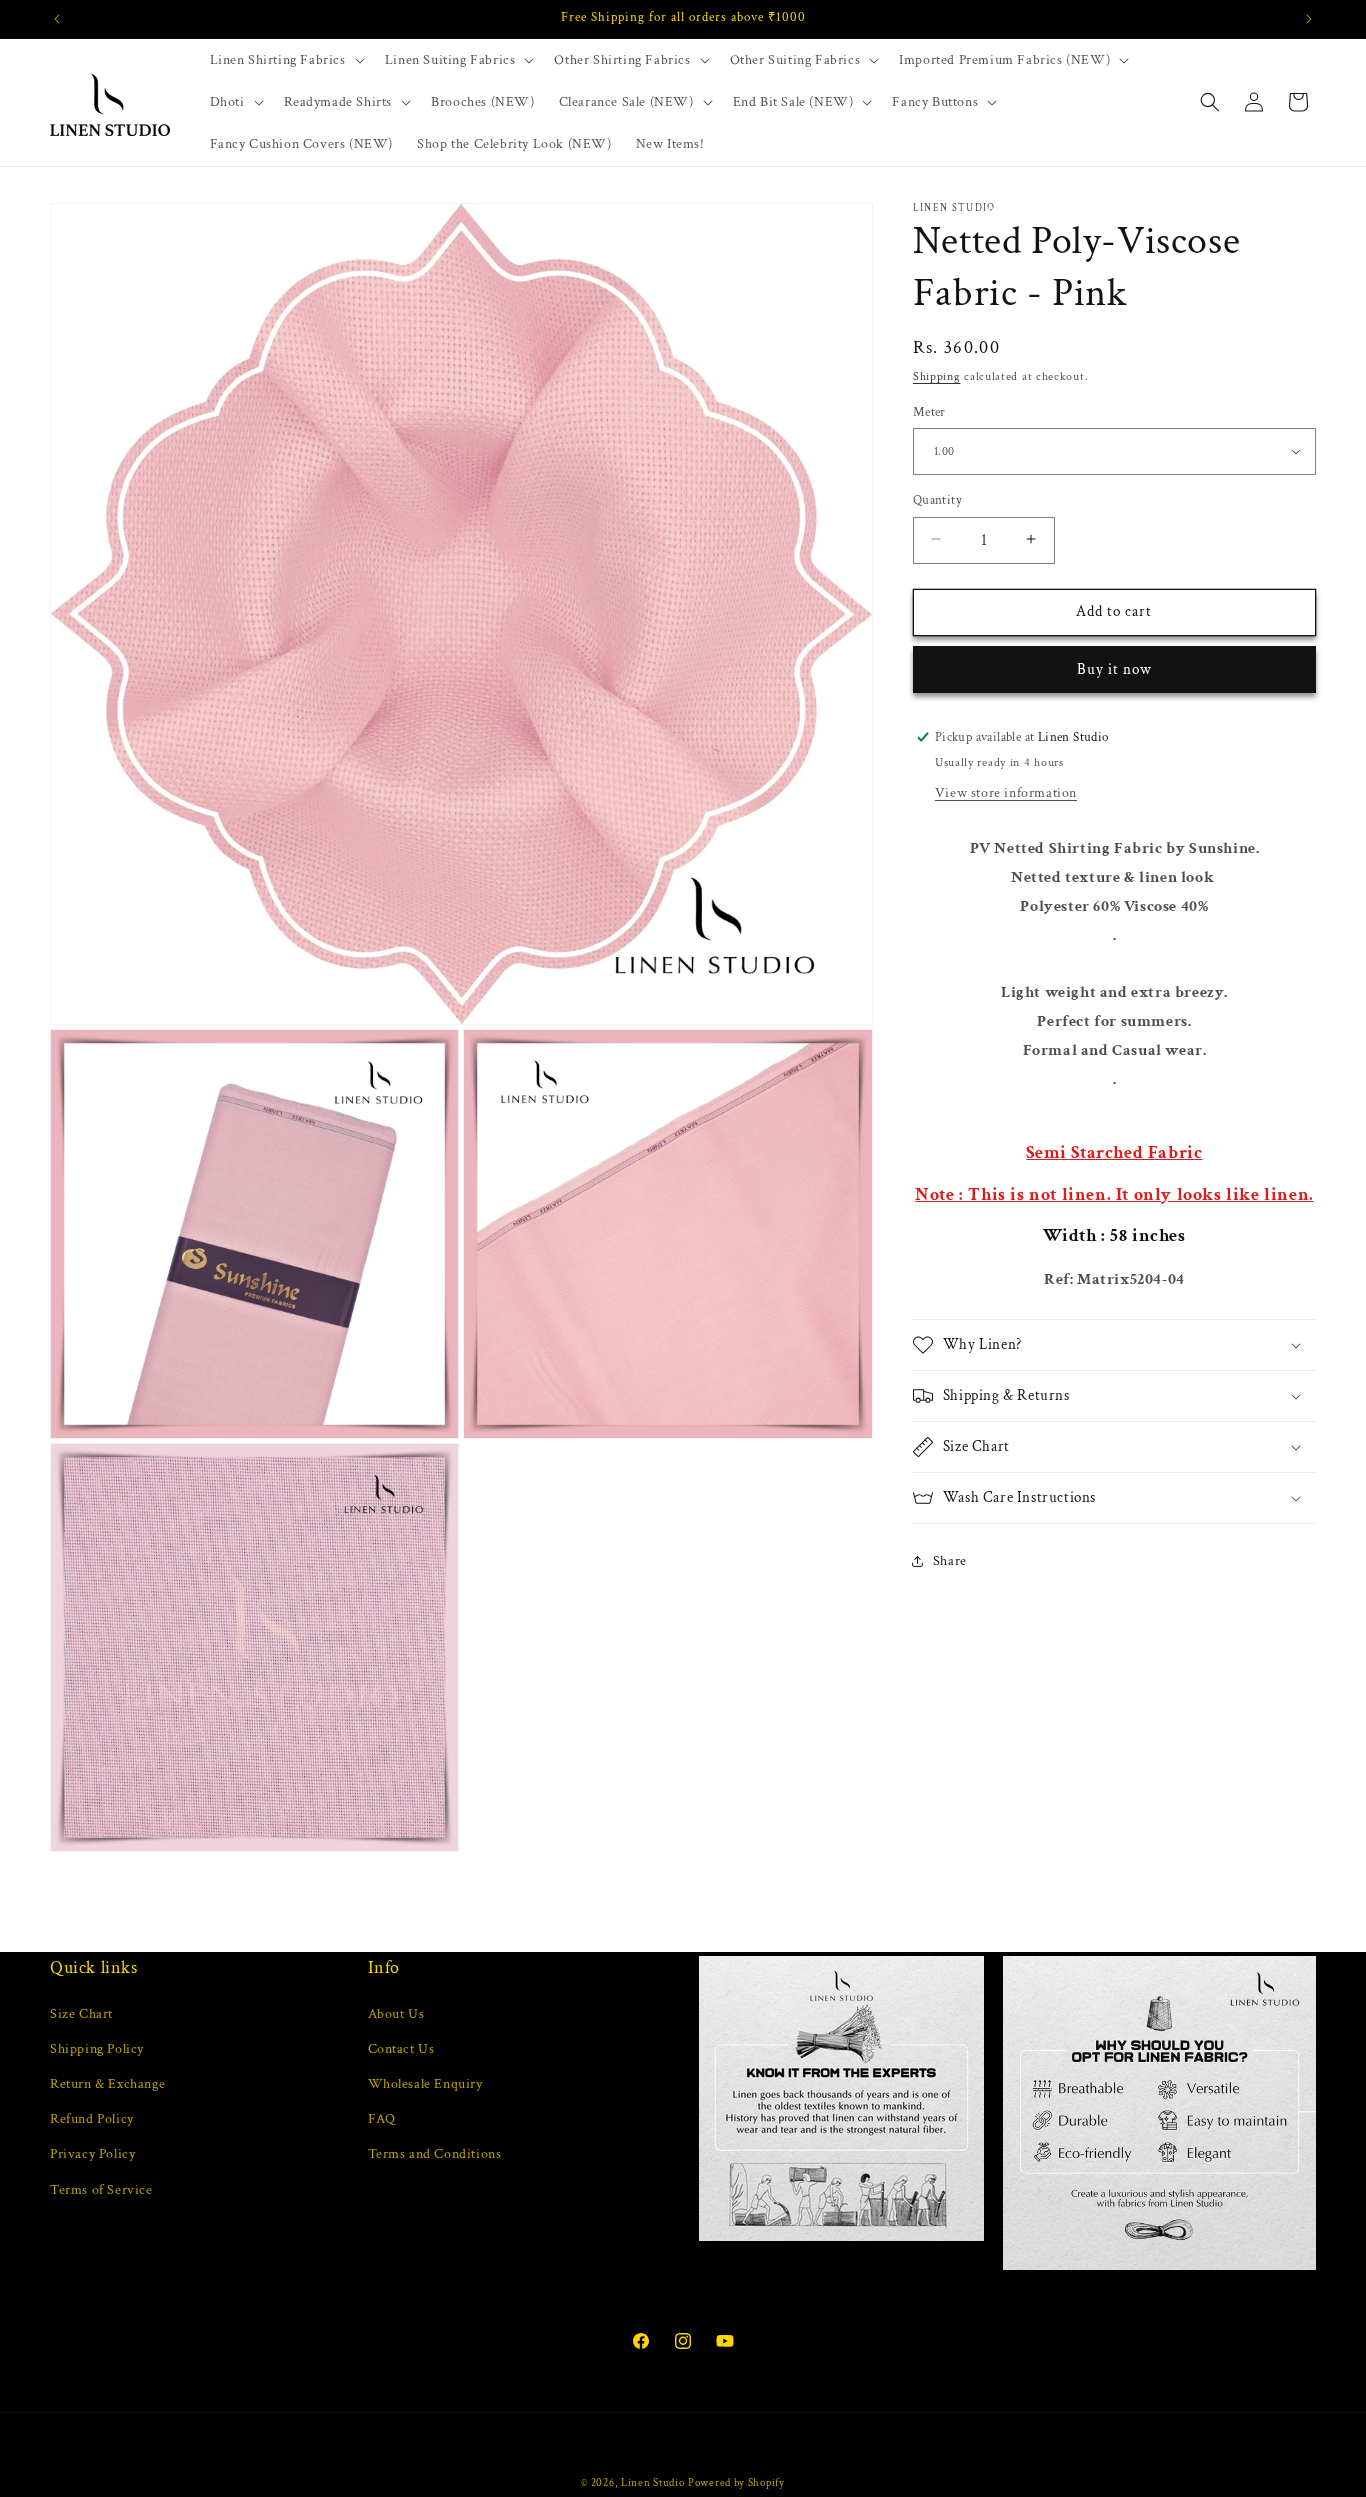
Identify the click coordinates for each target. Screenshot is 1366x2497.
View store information (1006, 793)
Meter (929, 411)
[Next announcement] (1309, 19)
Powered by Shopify (736, 2483)
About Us (396, 2014)
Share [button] (950, 1560)
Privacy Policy (92, 2154)
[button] (285, 60)
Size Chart (81, 2014)
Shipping (937, 376)
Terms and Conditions (435, 2154)
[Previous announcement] (57, 19)
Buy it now (1114, 668)
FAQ (382, 2119)
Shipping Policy (97, 2049)
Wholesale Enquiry (425, 2084)
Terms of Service (101, 2190)
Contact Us (401, 2049)
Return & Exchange (107, 2084)
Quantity (937, 499)
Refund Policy (92, 2119)
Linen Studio (652, 2483)
